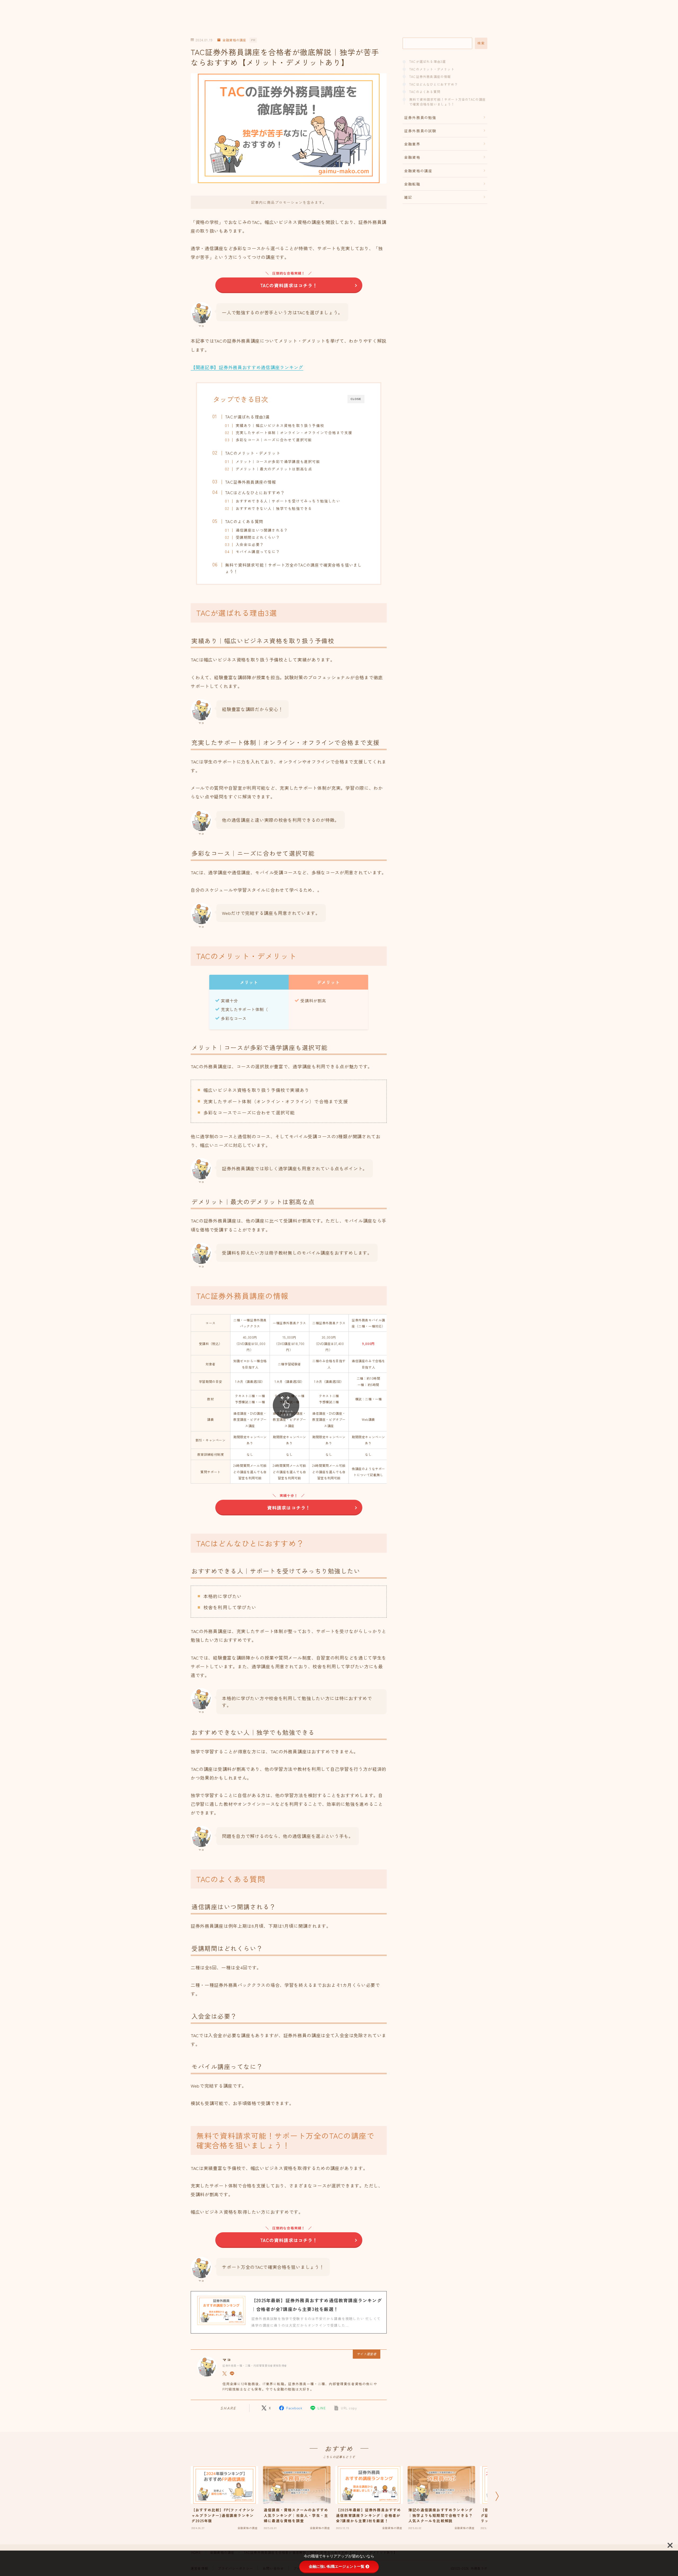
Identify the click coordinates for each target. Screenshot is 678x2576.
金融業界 (412, 144)
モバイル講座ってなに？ (258, 552)
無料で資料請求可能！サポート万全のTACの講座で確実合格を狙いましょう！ (294, 568)
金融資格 (412, 157)
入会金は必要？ (249, 544)
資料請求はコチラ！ (289, 1508)
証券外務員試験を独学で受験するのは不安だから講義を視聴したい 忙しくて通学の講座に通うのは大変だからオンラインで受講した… (316, 2322)
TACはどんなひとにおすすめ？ (255, 492)
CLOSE (356, 399)
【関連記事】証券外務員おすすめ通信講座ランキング (247, 367)
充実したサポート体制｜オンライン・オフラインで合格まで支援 (294, 433)
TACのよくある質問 (244, 521)
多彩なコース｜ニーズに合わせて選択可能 (274, 440)
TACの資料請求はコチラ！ (289, 285)
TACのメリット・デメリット (253, 453)
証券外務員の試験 (420, 131)
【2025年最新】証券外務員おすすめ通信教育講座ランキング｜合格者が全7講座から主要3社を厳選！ (317, 2305)
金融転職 (412, 184)
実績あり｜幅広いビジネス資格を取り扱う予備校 (280, 425)
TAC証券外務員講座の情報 (251, 482)
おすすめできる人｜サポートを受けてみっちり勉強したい (288, 501)
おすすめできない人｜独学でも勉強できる (274, 508)
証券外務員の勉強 (420, 117)
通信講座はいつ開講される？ (262, 530)
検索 (481, 43)
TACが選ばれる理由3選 (247, 417)
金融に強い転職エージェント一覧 (337, 2566)
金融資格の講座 (234, 40)
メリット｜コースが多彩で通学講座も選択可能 (278, 461)
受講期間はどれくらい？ (258, 537)
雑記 (408, 197)
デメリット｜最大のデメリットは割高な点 (274, 469)
